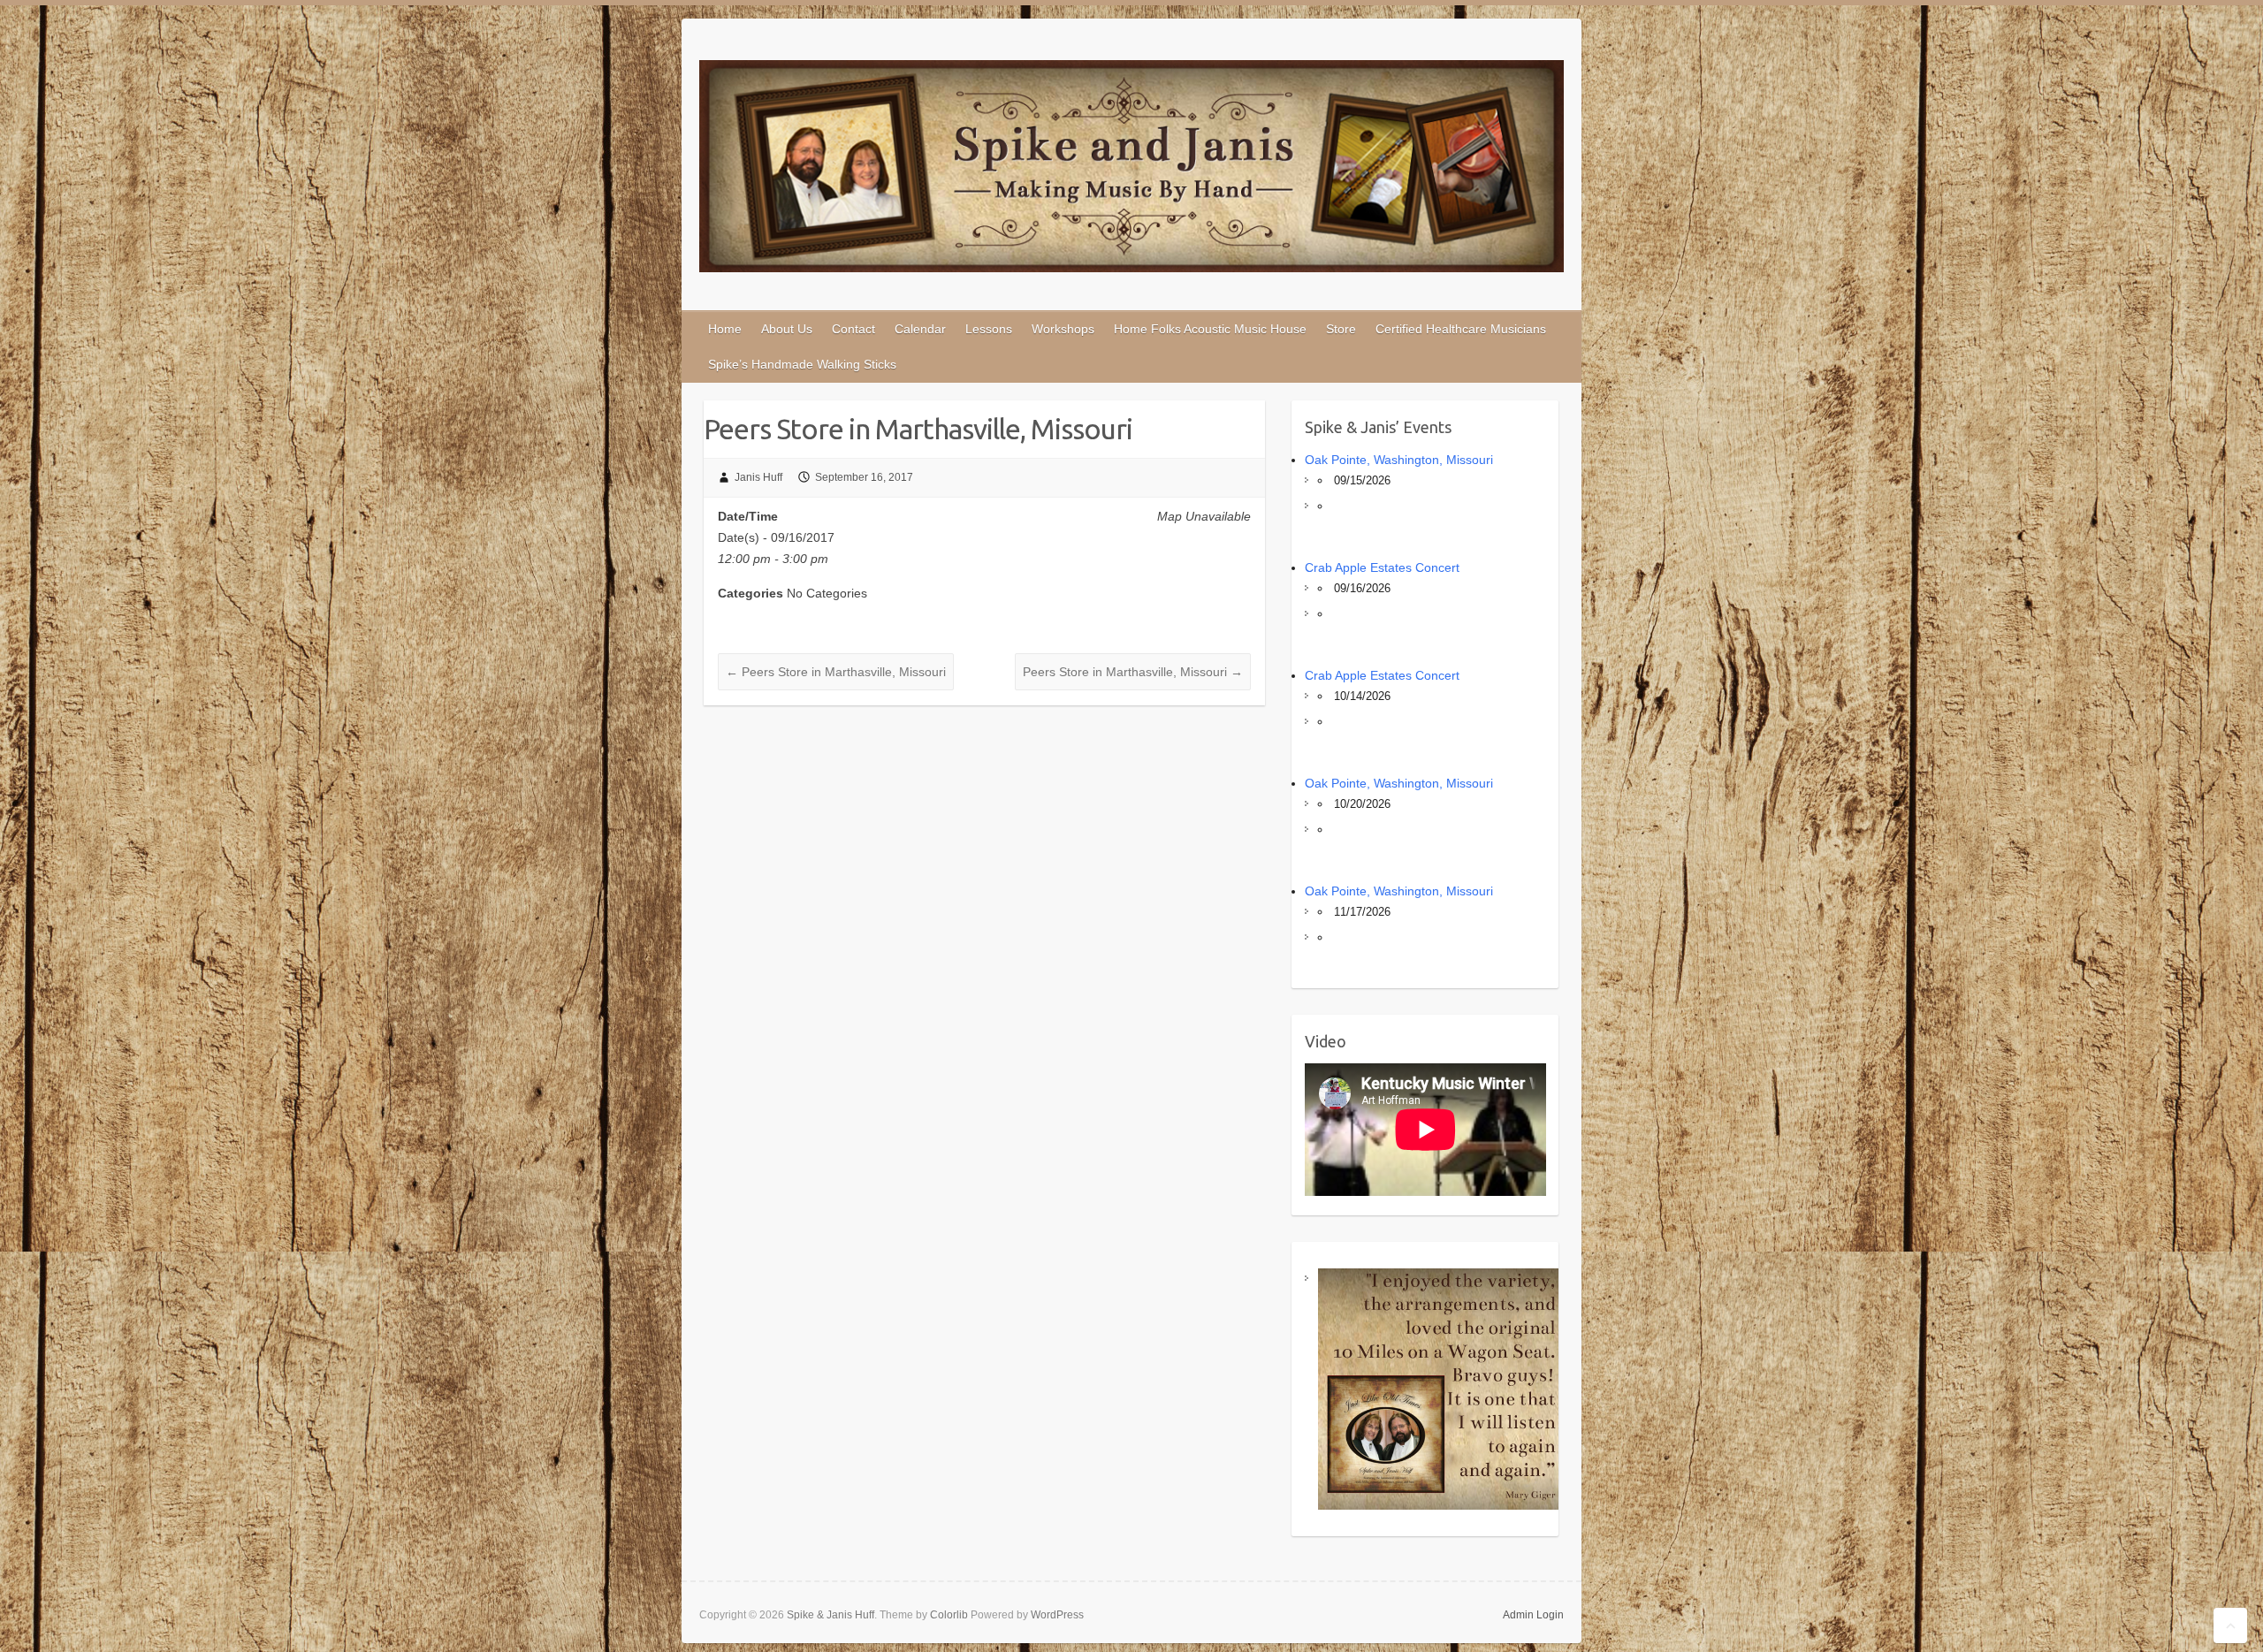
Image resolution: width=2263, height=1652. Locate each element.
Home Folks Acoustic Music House (1210, 329)
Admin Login (1533, 1615)
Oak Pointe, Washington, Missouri (1399, 460)
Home (725, 329)
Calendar (920, 329)
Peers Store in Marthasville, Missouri (836, 672)
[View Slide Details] (1439, 1389)
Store (1341, 329)
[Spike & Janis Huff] (1131, 170)
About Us (787, 329)
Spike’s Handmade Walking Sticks (802, 364)
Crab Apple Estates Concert (1382, 567)
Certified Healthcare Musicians (1461, 329)
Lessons (989, 329)
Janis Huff (758, 477)
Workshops (1063, 329)
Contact (853, 329)
